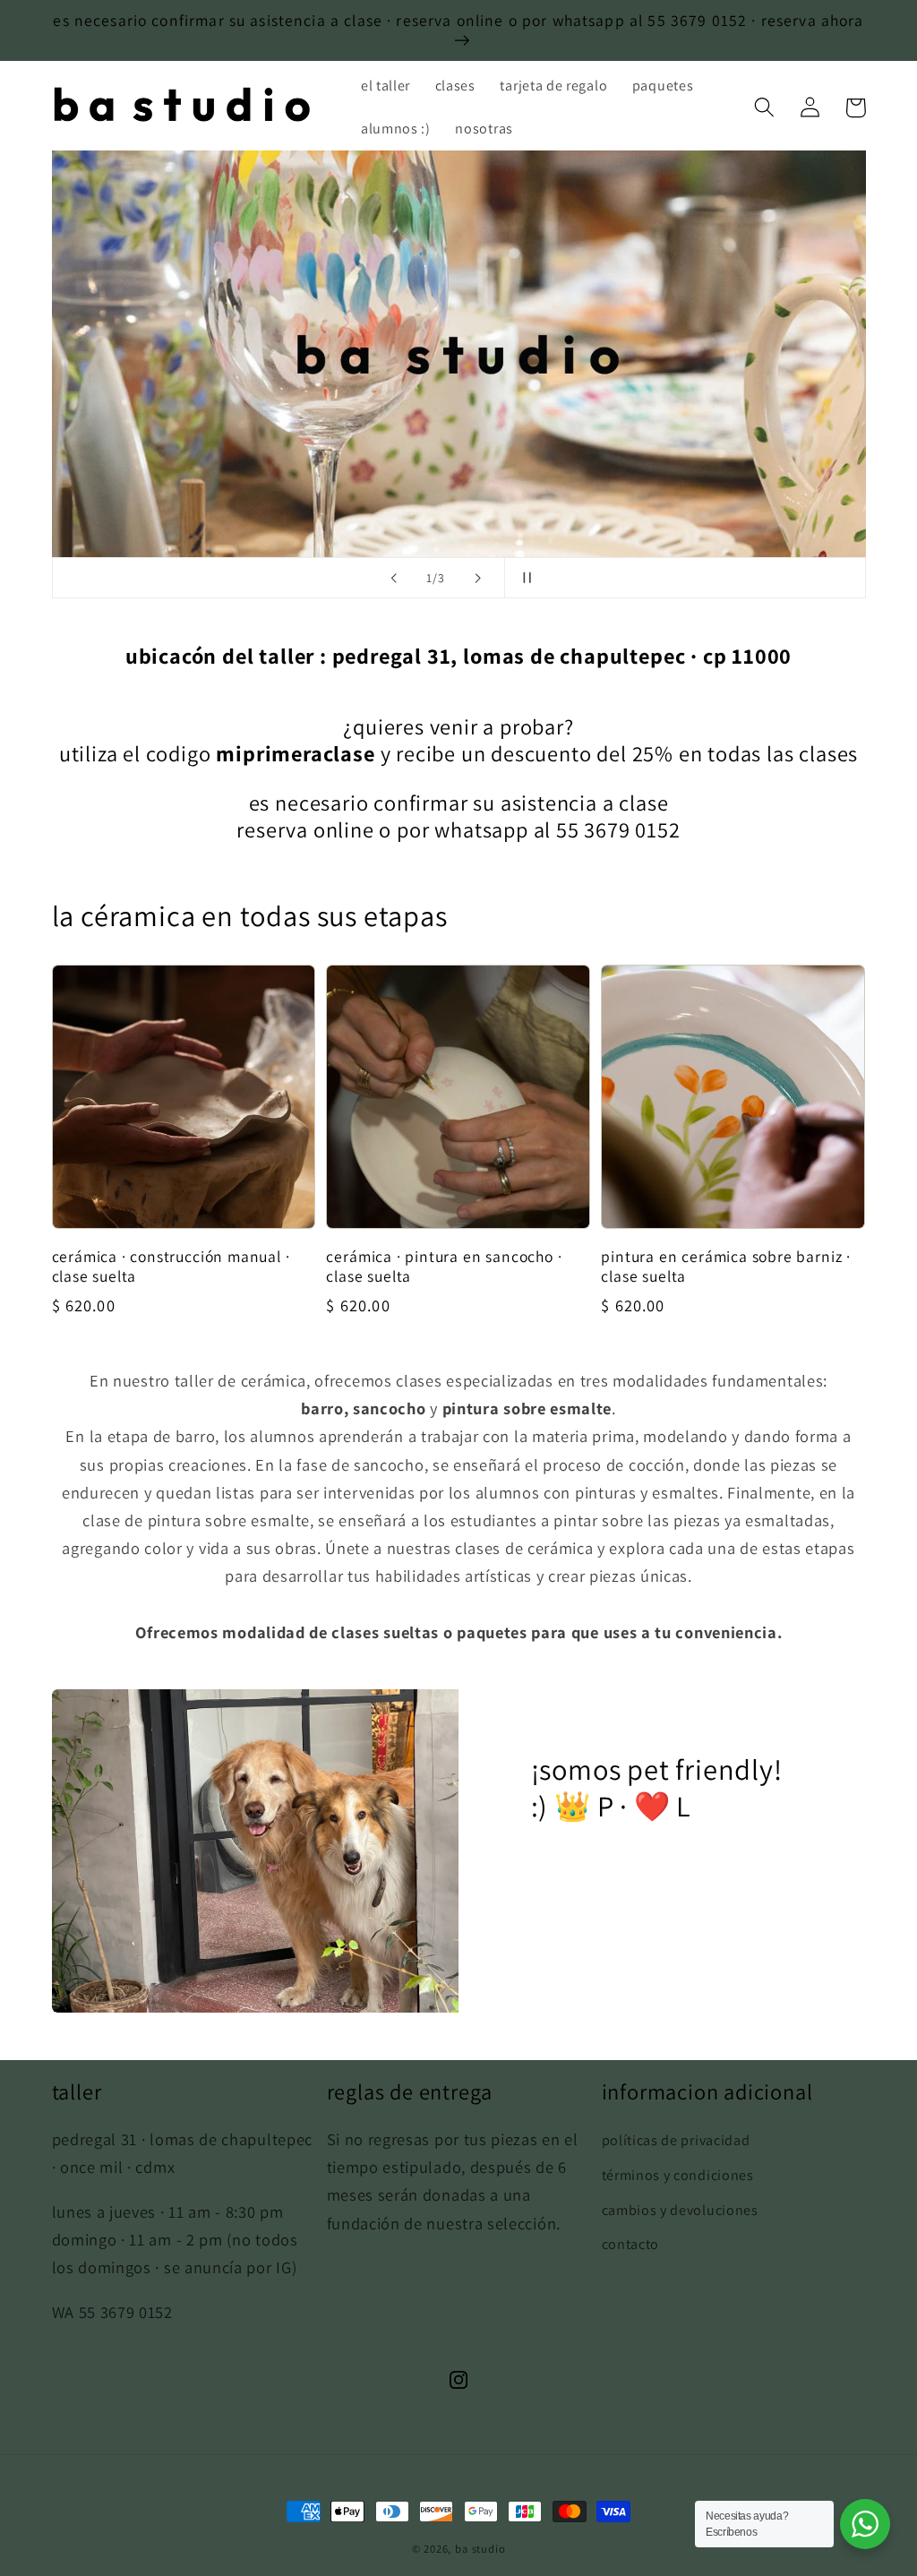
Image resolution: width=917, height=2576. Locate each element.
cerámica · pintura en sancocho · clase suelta (444, 1267)
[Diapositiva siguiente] (478, 578)
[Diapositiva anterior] (393, 578)
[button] (765, 108)
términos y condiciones (678, 2175)
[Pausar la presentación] (524, 578)
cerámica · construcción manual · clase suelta (171, 1267)
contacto (631, 2244)
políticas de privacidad (676, 2140)
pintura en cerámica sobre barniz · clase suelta (726, 1267)
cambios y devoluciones (680, 2210)
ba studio (480, 2549)
